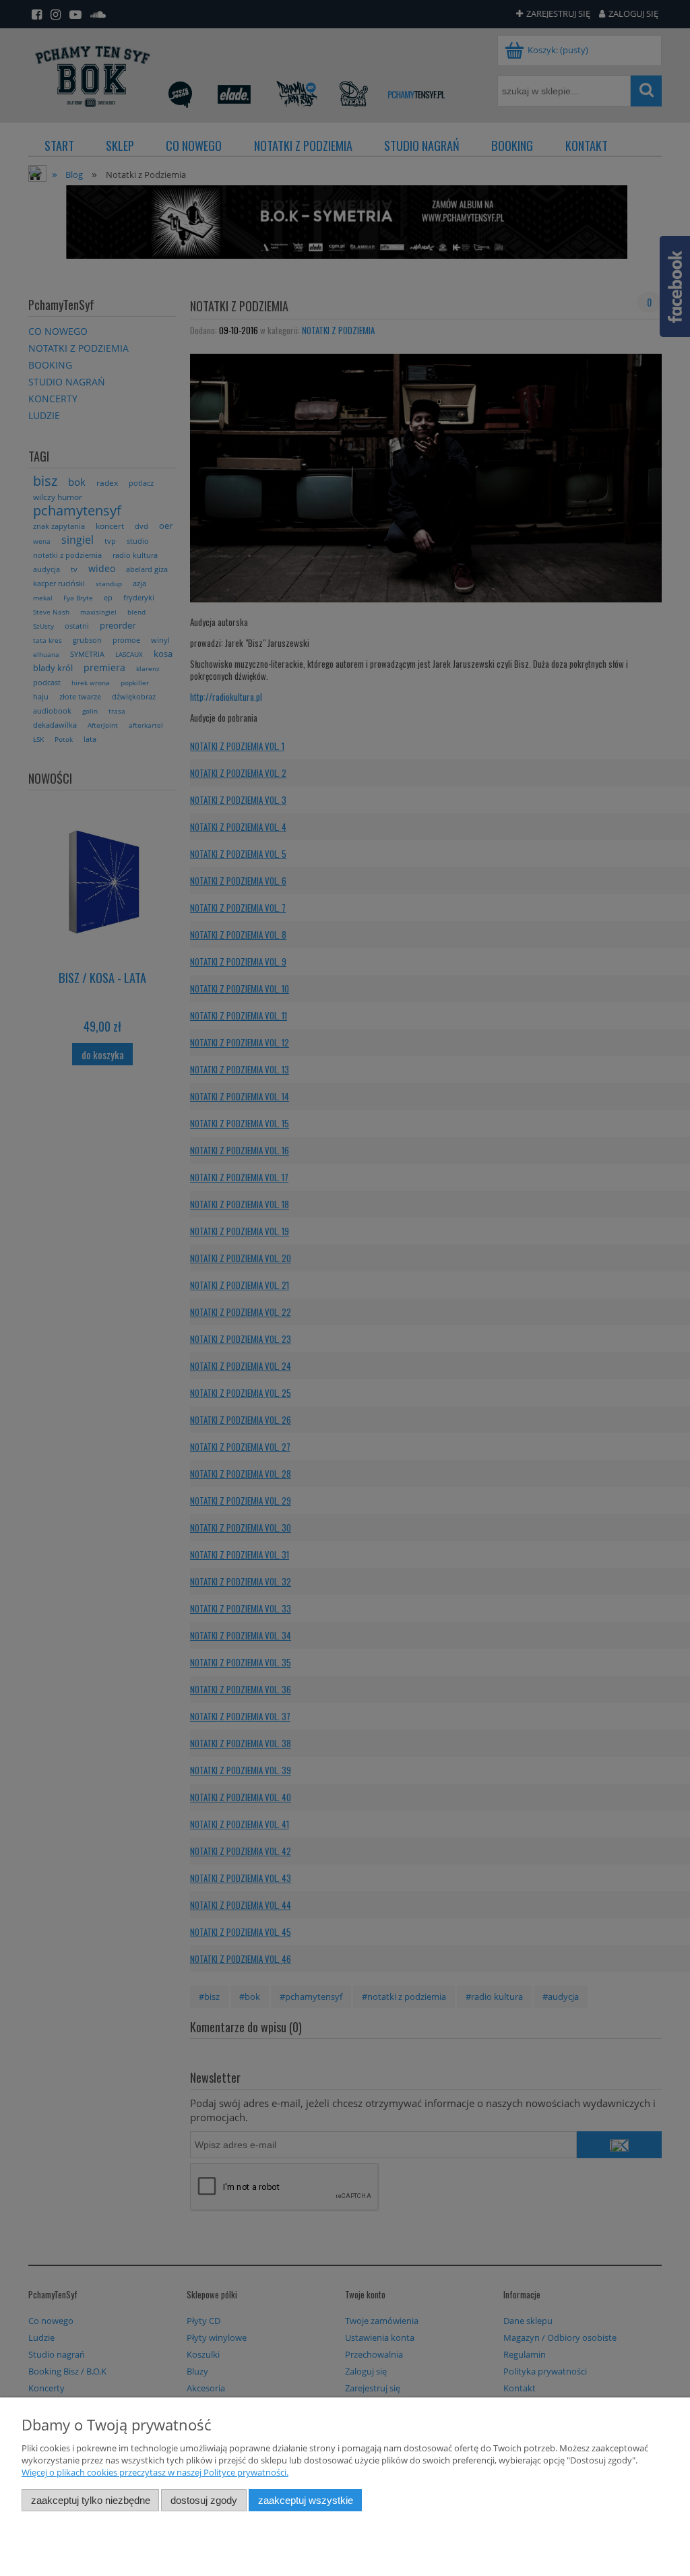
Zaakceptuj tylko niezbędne (91, 2500)
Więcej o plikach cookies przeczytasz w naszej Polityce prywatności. (155, 2472)
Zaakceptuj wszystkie (306, 2500)
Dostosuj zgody (204, 2500)
